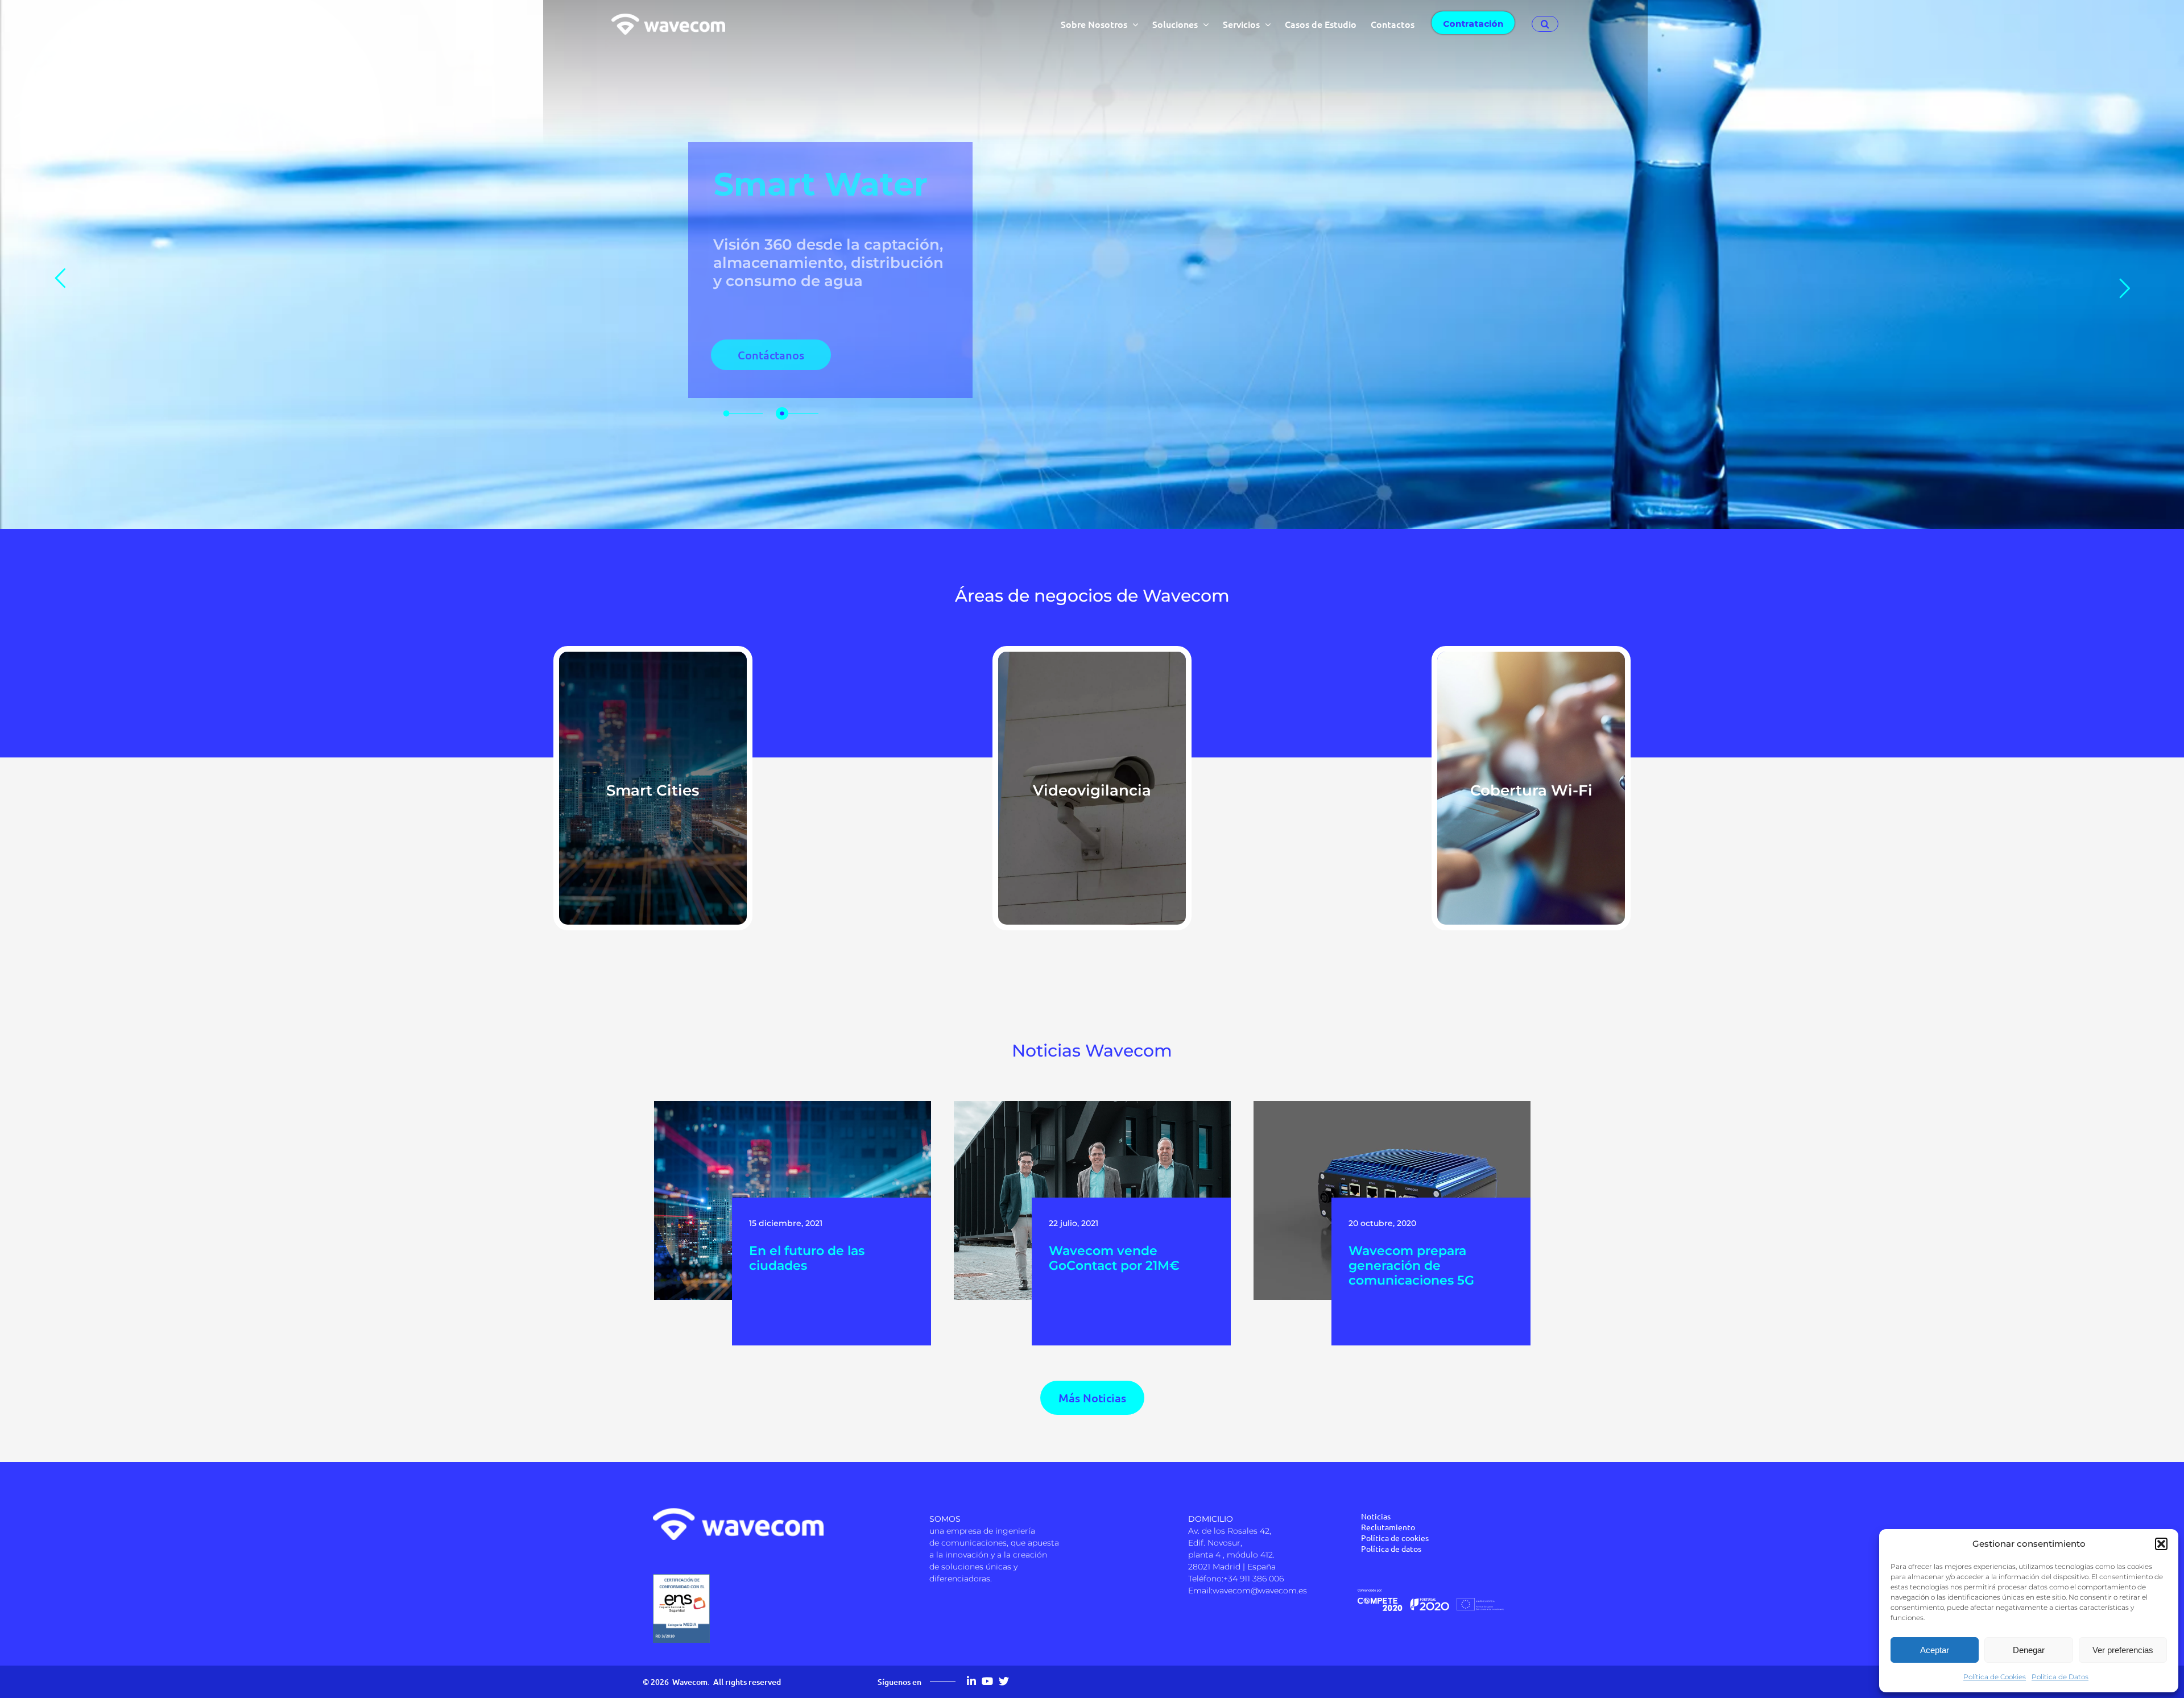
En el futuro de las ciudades (807, 1258)
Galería (795, 1184)
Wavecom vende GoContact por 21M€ (1114, 1258)
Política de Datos (2060, 1677)
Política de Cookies (1995, 1677)
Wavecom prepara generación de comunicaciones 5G (1411, 1266)
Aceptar (1935, 1650)
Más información (653, 804)
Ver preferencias (2123, 1650)
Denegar (2029, 1650)
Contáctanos (771, 355)
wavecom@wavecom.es (1260, 1591)
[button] (2161, 1544)
